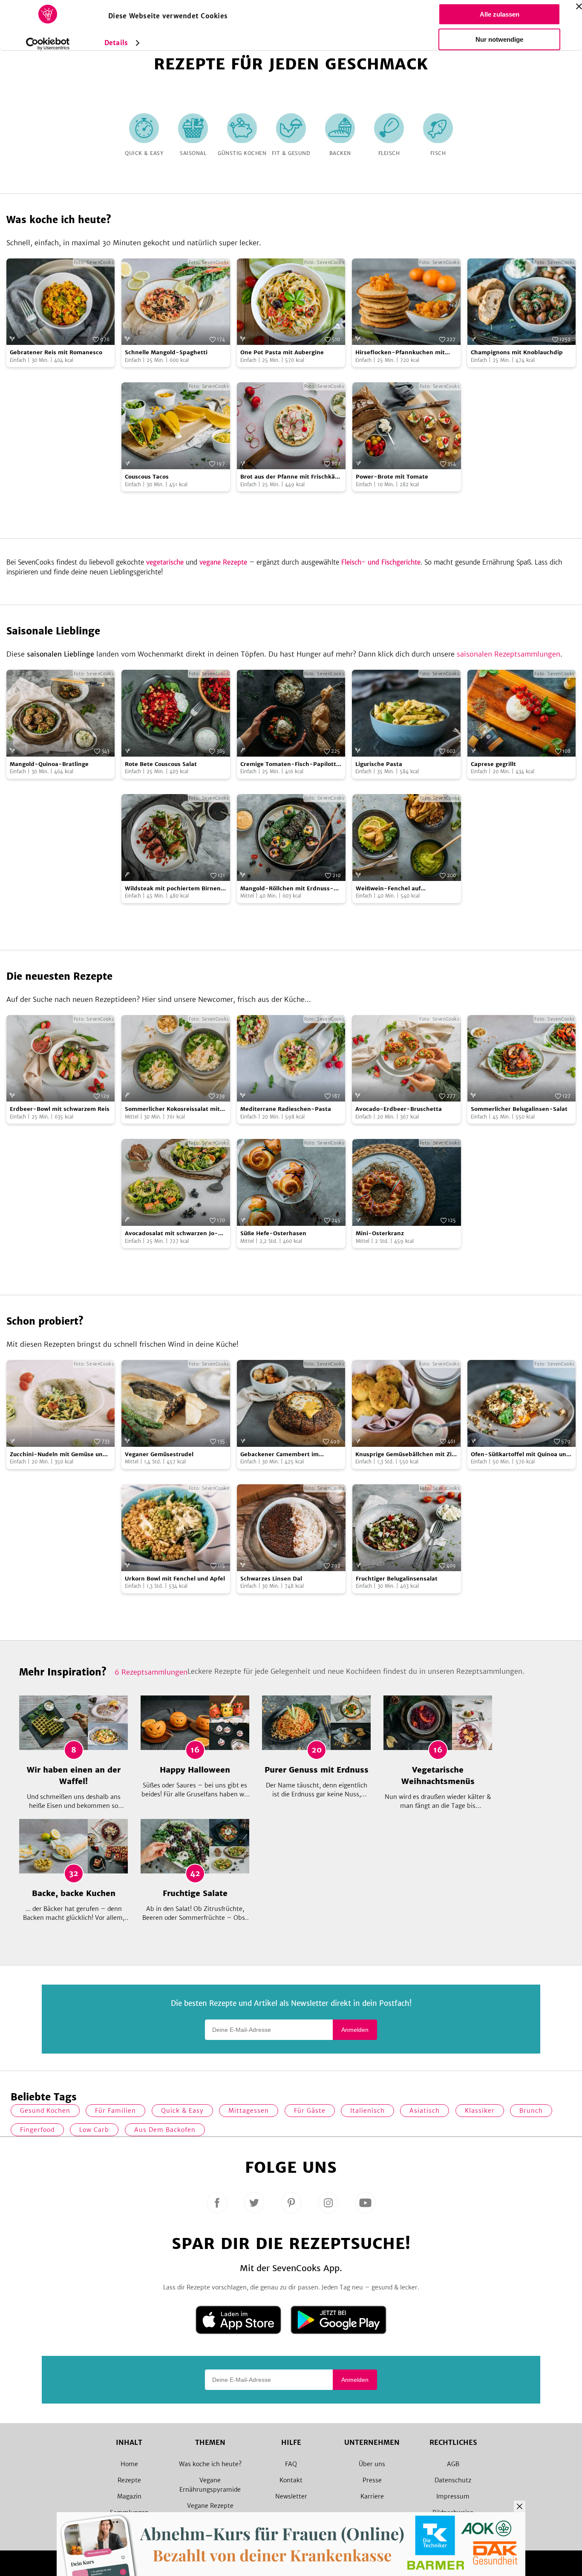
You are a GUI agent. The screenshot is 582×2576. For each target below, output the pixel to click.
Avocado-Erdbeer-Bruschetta (399, 1109)
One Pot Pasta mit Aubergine (282, 352)
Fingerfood (37, 2130)
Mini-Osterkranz (380, 1233)
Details (116, 43)
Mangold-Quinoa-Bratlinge (49, 764)
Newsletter (291, 2496)
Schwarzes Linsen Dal (271, 1579)
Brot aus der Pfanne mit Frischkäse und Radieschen (291, 477)
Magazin (129, 2496)
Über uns (372, 2464)
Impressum (453, 2496)
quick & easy (182, 2111)
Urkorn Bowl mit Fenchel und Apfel (175, 1579)
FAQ (291, 2464)
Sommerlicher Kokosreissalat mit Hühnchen (172, 1109)
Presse (372, 2480)
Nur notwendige (499, 39)
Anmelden (355, 2030)
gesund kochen (45, 2111)
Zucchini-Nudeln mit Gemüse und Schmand (58, 1455)
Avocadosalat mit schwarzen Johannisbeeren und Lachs (171, 1234)
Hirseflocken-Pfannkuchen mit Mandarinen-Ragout (400, 353)
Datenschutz (453, 2480)
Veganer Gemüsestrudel (159, 1454)
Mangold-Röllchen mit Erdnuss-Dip (287, 889)
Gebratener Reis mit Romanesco (56, 352)
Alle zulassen (500, 14)
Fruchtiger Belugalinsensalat (397, 1579)
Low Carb (94, 2130)
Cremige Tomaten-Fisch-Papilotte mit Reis (290, 764)
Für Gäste (310, 2111)
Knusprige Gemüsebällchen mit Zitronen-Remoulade (405, 1455)
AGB (453, 2464)
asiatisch (425, 2111)
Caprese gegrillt (493, 764)
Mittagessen (249, 2111)
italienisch (367, 2111)
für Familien (115, 2111)
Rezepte (129, 2480)
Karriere (372, 2496)
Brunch (531, 2111)
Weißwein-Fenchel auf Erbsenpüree (388, 889)
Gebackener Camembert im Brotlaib (279, 1455)
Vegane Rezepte (210, 2506)
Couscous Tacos (147, 477)
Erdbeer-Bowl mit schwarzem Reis (60, 1109)
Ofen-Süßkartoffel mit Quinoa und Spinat (520, 1455)
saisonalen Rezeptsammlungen (509, 654)
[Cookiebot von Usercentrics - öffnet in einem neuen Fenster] (48, 44)
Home (129, 2464)
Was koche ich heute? (210, 2464)
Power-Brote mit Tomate (392, 477)
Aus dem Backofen (165, 2130)
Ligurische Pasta (379, 764)
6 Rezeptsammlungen (151, 1672)
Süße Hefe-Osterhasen (273, 1233)
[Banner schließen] (579, 6)
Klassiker (480, 2111)
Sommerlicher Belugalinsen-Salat (519, 1109)
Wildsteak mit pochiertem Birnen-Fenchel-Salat (175, 889)
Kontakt (291, 2480)
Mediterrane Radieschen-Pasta (286, 1109)
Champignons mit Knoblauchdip (517, 352)
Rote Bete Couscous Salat (161, 764)
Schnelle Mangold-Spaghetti (166, 352)
